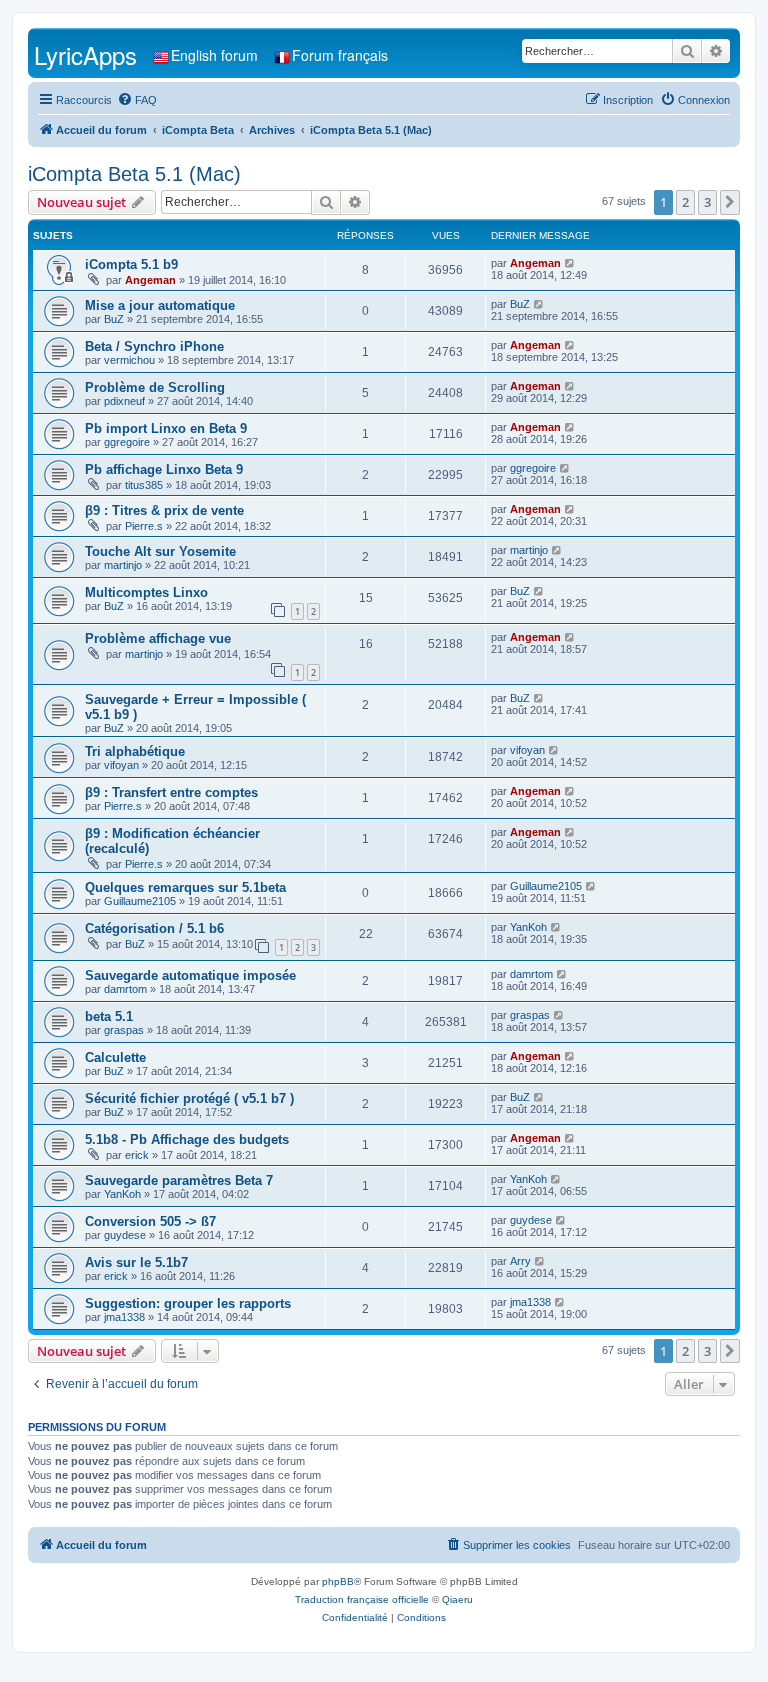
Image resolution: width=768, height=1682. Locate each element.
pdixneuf (124, 401)
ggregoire (127, 442)
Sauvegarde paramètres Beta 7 (179, 1180)
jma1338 (124, 1317)
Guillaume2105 (140, 901)
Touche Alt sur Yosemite (160, 551)
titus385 (144, 485)
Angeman (150, 280)
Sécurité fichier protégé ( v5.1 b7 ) (189, 1098)
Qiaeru (457, 1599)
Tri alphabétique (135, 751)
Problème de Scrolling (155, 387)
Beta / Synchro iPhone (154, 346)
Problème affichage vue (158, 638)
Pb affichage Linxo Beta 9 (164, 469)
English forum (214, 55)
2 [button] (685, 202)
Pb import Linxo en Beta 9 (166, 428)
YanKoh (528, 927)
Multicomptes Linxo (146, 592)
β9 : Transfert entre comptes (171, 792)
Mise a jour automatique (160, 305)
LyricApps (85, 54)
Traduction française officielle (362, 1599)
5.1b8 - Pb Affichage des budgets (187, 1139)
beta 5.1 (109, 1016)
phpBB (338, 1581)
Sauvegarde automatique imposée (190, 975)
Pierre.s (144, 526)
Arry (520, 1261)
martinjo (123, 565)
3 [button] (707, 202)
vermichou (129, 360)
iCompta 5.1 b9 (131, 264)
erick (137, 1155)
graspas (124, 1030)
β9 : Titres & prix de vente (164, 510)
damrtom (125, 989)
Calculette (115, 1057)
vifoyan (121, 765)
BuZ (114, 319)
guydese (125, 1235)
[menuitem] (137, 100)
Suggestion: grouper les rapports (188, 1303)
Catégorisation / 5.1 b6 (154, 928)
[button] (730, 202)
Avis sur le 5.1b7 (136, 1262)
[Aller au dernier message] (570, 263)
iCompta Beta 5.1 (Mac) (134, 174)
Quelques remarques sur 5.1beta (185, 887)
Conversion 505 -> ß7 (150, 1221)
